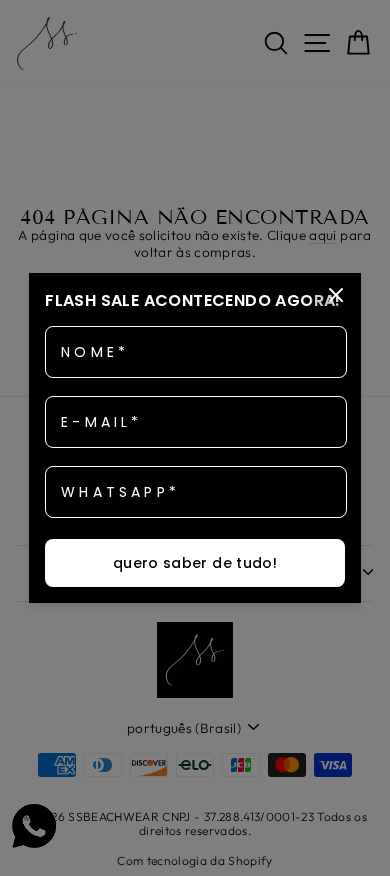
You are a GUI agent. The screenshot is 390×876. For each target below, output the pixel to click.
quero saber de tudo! (195, 563)
